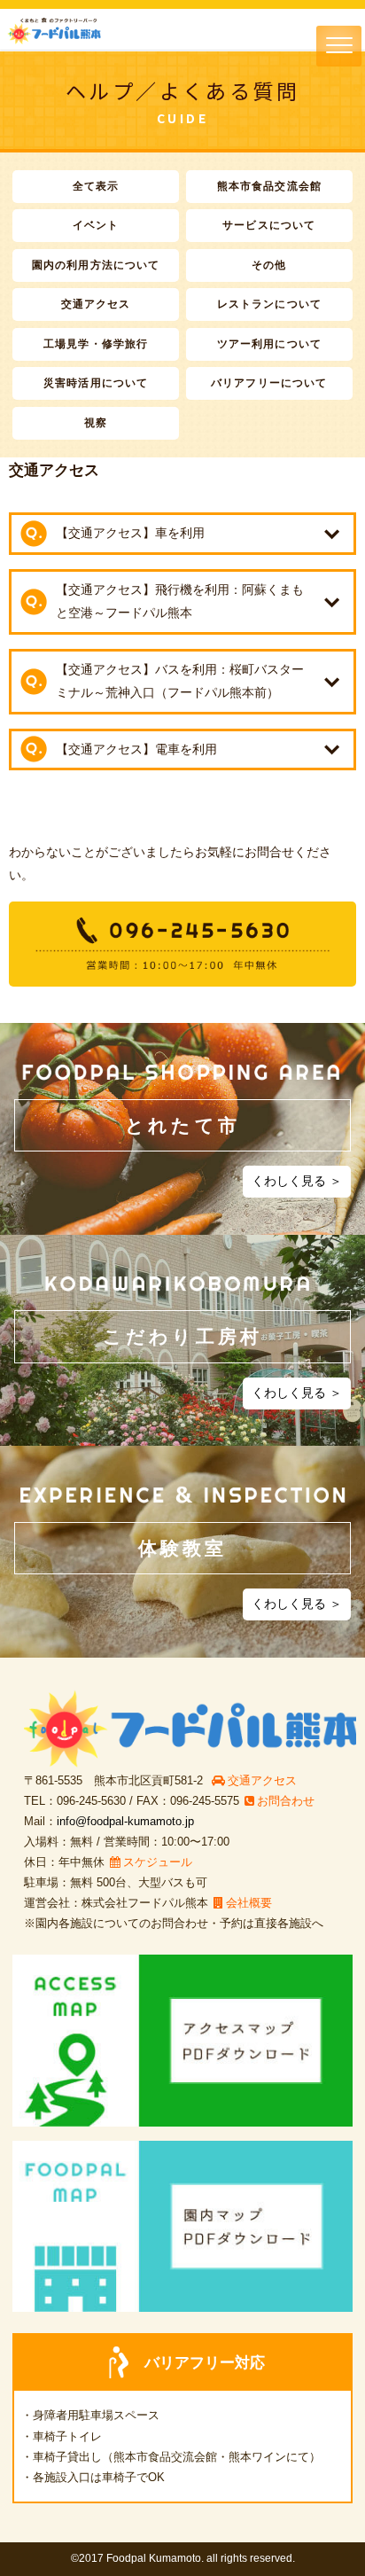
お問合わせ (286, 1801)
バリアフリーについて (269, 383)
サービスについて (269, 225)
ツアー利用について (269, 344)
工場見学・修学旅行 (96, 344)
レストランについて (269, 304)
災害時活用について (96, 383)
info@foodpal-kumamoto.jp (125, 1821)
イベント (96, 225)
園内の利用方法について (96, 265)
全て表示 (96, 186)
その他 (269, 265)
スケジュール (158, 1862)
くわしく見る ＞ (297, 1181)
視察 (96, 423)
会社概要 (249, 1903)
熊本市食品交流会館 (269, 186)
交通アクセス (96, 304)
